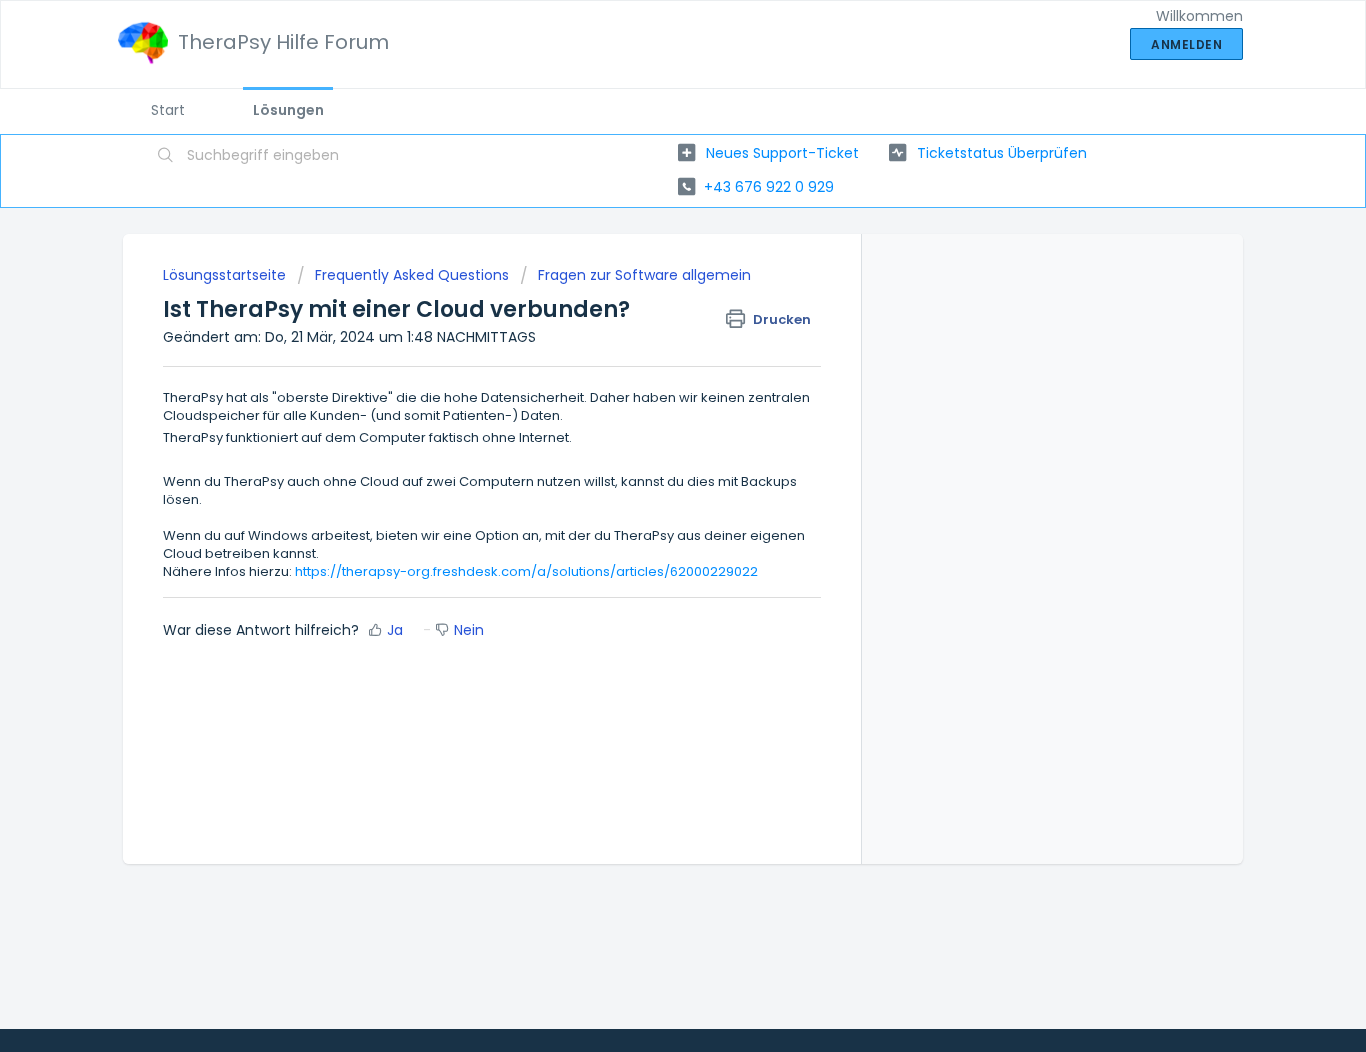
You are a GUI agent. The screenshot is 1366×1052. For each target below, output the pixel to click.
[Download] (646, 262)
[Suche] (166, 157)
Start (168, 110)
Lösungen (288, 110)
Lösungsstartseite (226, 275)
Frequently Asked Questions (412, 275)
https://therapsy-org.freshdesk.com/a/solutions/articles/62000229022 (526, 571)
